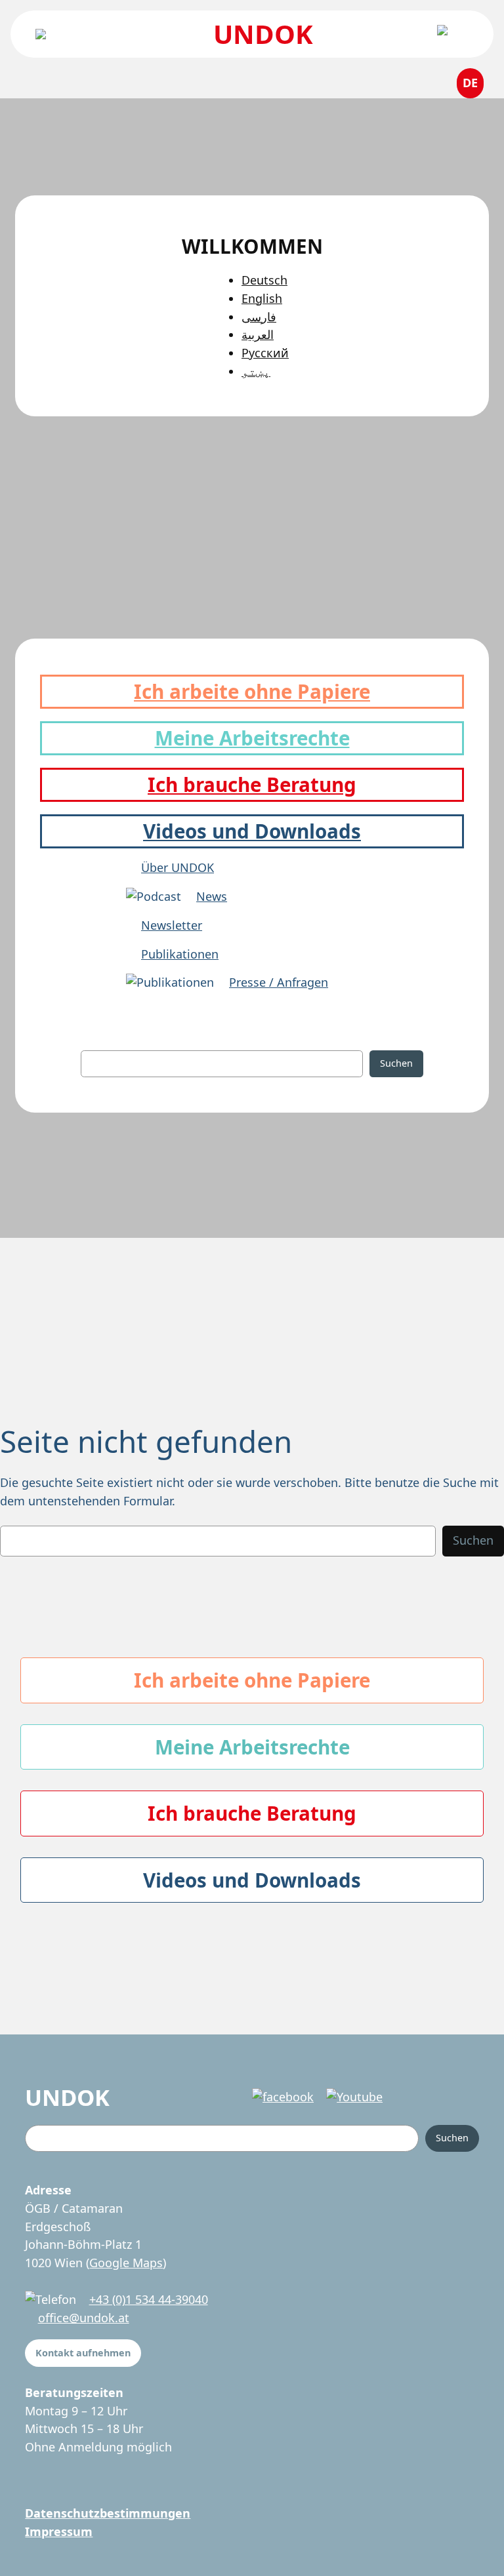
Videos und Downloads (252, 831)
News (212, 896)
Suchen (396, 1063)
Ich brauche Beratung (252, 784)
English (262, 298)
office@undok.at (84, 2318)
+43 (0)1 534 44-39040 (149, 2299)
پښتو (256, 371)
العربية (258, 334)
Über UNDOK (178, 867)
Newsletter (172, 925)
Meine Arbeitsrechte (252, 738)
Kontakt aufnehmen (83, 2353)
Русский (265, 353)
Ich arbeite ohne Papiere (252, 691)
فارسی (259, 317)
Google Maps (126, 2263)
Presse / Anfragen (279, 982)
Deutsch (264, 280)
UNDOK (263, 34)
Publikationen (180, 954)
